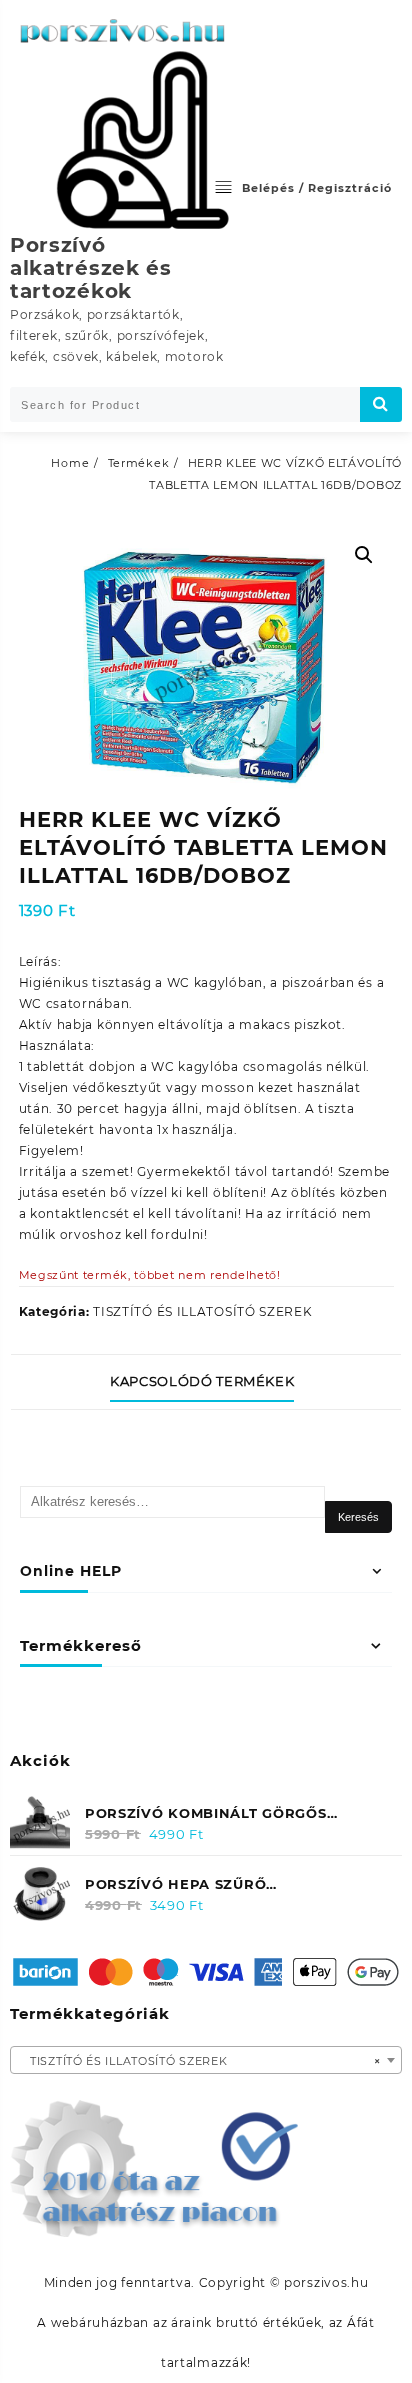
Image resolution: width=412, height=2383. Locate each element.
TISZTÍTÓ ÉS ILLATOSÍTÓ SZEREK (202, 1311)
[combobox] (206, 2060)
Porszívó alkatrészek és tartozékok (91, 268)
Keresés (358, 1517)
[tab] (206, 1382)
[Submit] (381, 404)
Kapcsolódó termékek (202, 1381)
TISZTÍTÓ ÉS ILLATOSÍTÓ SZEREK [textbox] (200, 2061)
